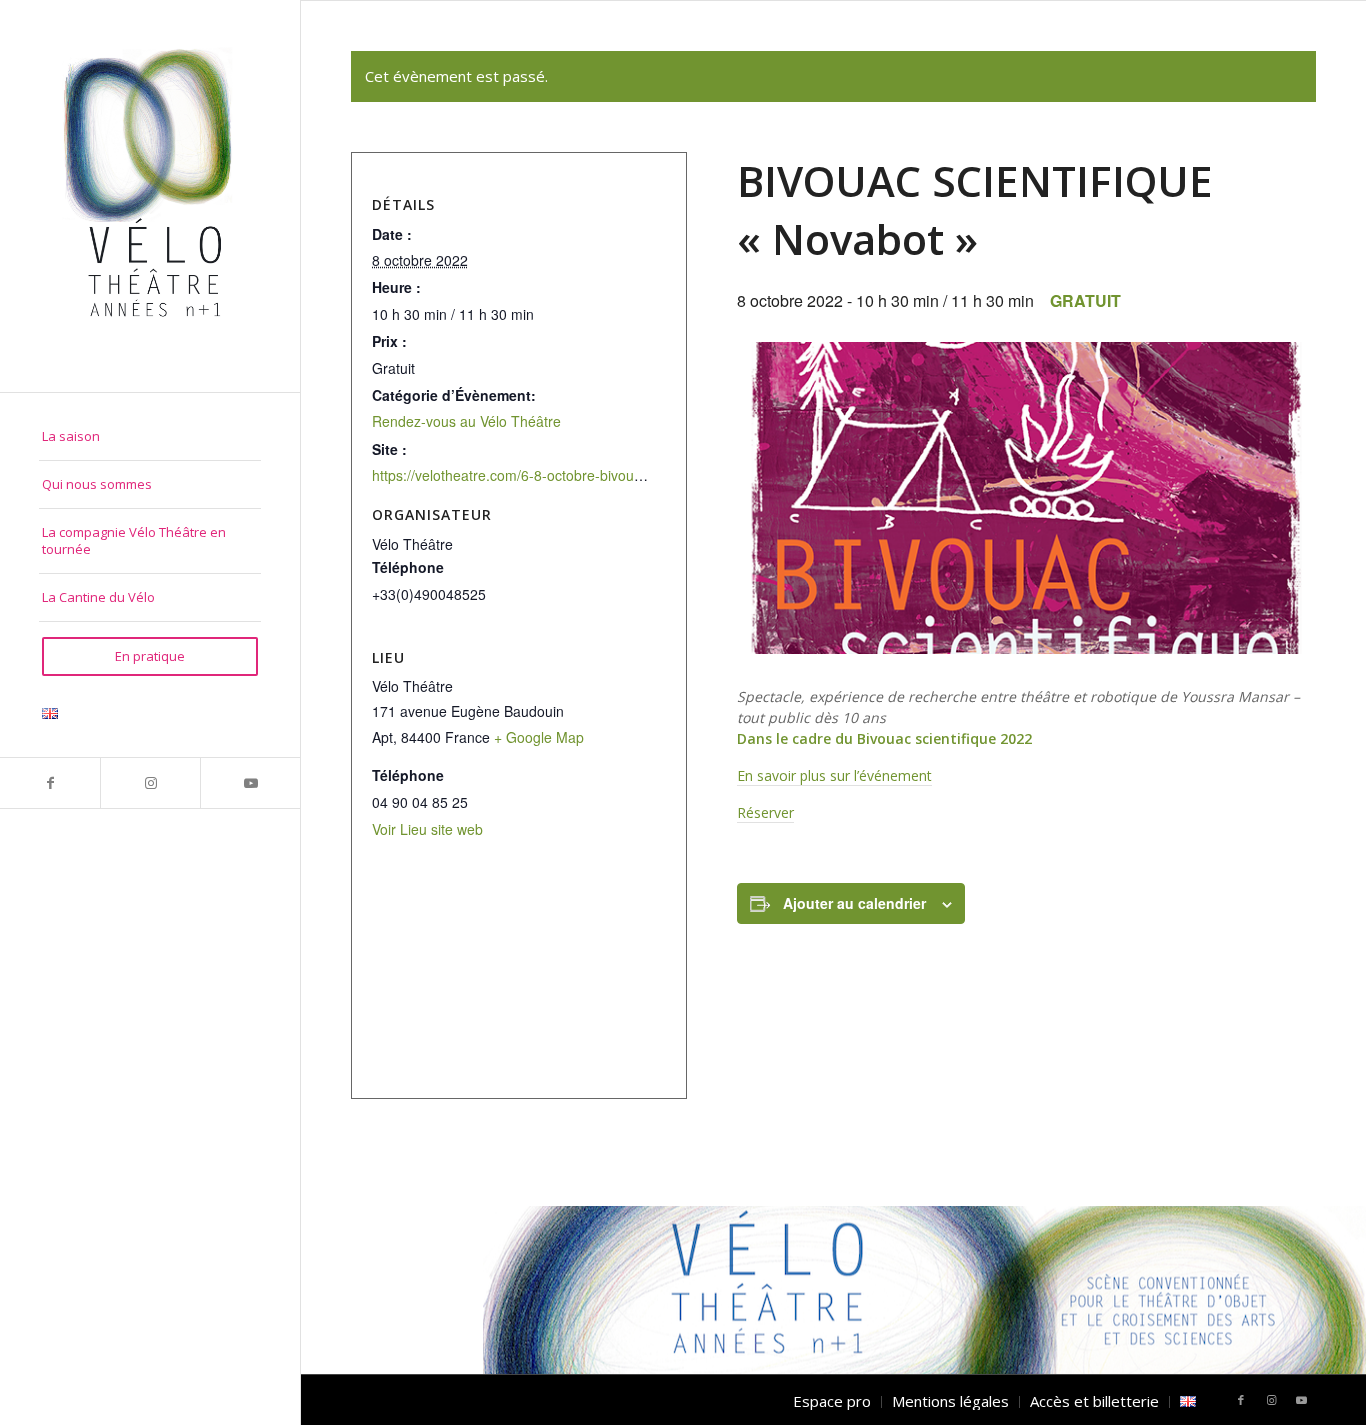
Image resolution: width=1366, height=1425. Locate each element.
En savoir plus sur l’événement (834, 775)
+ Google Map (539, 737)
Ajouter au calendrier (854, 903)
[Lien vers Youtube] (250, 783)
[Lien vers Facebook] (50, 783)
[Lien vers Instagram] (150, 783)
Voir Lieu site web (427, 829)
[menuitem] (150, 437)
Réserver (765, 812)
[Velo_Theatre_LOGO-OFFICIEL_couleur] (150, 196)
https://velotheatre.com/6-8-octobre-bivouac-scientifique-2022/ (569, 475)
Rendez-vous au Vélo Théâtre (466, 421)
